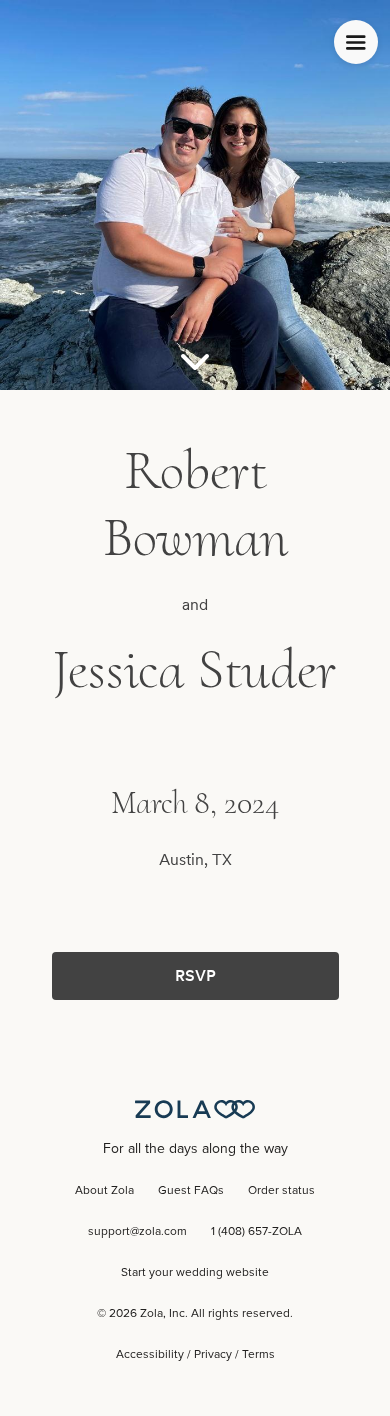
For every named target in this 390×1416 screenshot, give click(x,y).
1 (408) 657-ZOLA (256, 1232)
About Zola (104, 1191)
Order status (281, 1191)
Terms (258, 1355)
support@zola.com (137, 1232)
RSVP (195, 975)
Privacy (213, 1355)
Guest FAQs (191, 1191)
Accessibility (150, 1355)
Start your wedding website (195, 1273)
